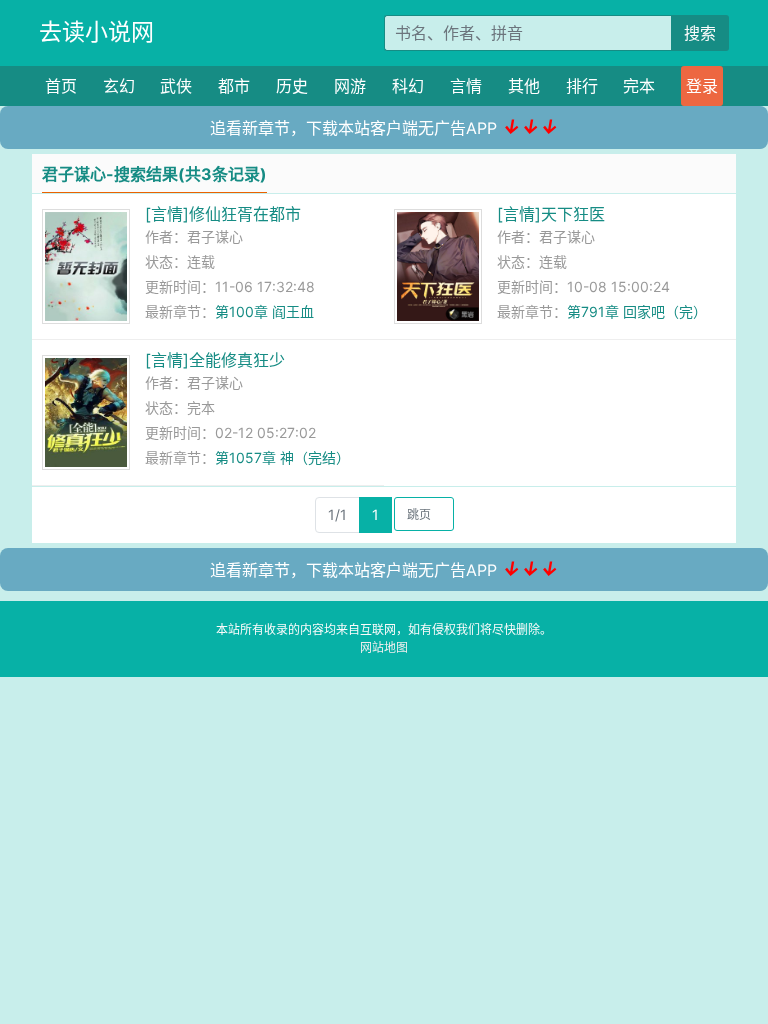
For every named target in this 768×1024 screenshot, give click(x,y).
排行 (582, 86)
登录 (702, 86)
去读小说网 (96, 32)
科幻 (408, 86)
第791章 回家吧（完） (637, 311)
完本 (639, 86)
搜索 (700, 33)
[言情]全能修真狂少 (215, 360)
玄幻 (119, 86)
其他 (524, 86)
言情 (466, 86)
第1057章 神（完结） (282, 457)
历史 (292, 86)
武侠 (176, 86)
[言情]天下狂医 (551, 214)
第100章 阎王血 (264, 311)
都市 (234, 86)
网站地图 (384, 647)
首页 (61, 86)
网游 (350, 86)
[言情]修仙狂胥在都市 (223, 214)
